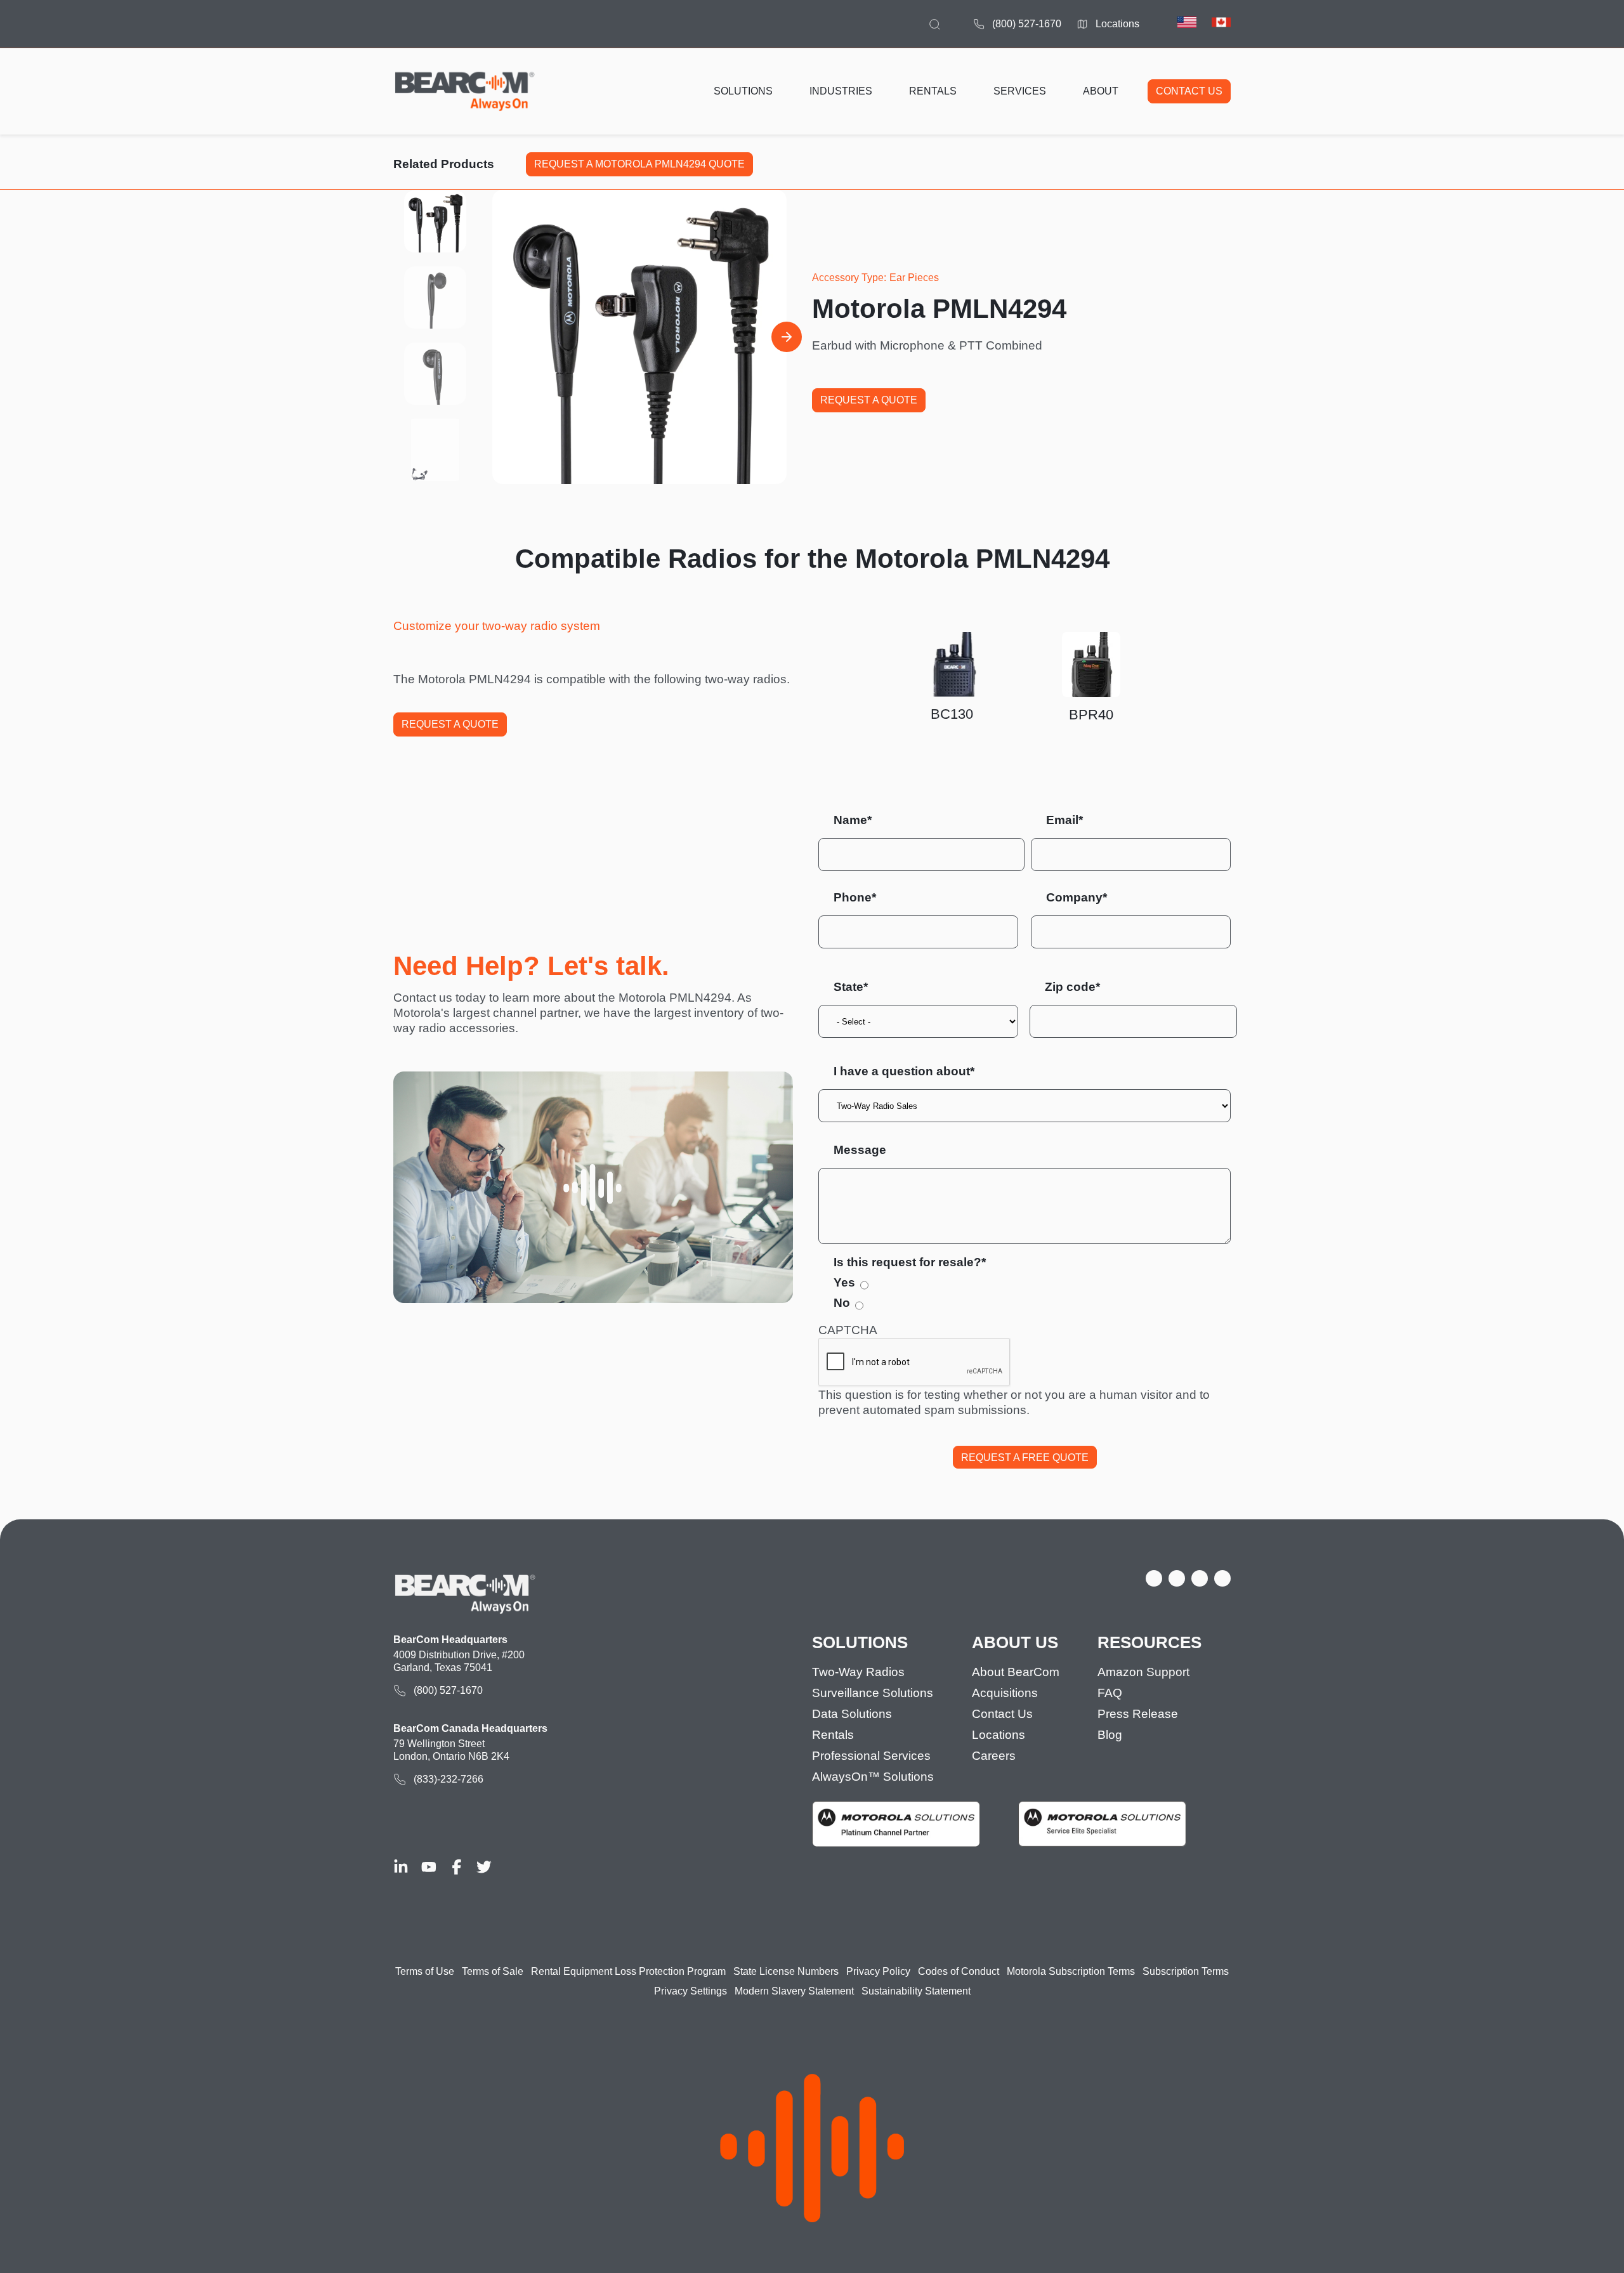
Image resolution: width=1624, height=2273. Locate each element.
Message (860, 1150)
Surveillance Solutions (873, 1693)
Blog (1110, 1735)
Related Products (444, 164)
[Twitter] (484, 1867)
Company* (1077, 897)
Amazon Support (1143, 1672)
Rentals (833, 1735)
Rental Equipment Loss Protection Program (628, 1971)
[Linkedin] (401, 1867)
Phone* (855, 897)
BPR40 (1091, 715)
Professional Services (871, 1756)
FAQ (1110, 1693)
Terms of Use (425, 1971)
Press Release (1138, 1714)
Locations (1117, 24)
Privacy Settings (691, 1991)
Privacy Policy (878, 1971)
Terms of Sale (493, 1971)
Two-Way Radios (858, 1672)
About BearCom (1016, 1672)
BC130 (952, 714)
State (848, 987)
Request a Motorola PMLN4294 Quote (639, 164)
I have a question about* (904, 1071)
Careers (994, 1756)
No (842, 1303)
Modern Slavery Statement (794, 1991)
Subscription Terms (1186, 1971)
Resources (1149, 1643)
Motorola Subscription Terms (1071, 1971)
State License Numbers (786, 1971)
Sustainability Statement (916, 1991)
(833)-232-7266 (449, 1779)
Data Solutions (852, 1714)
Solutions (860, 1643)
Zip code (1070, 987)
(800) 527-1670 (1027, 24)
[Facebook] (457, 1867)
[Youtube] (429, 1867)
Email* (1064, 820)
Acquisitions (1005, 1693)
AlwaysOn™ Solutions (873, 1777)
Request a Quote (869, 400)
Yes (844, 1282)
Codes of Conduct (959, 1971)
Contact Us (1002, 1714)
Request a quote (450, 724)
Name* (853, 820)
